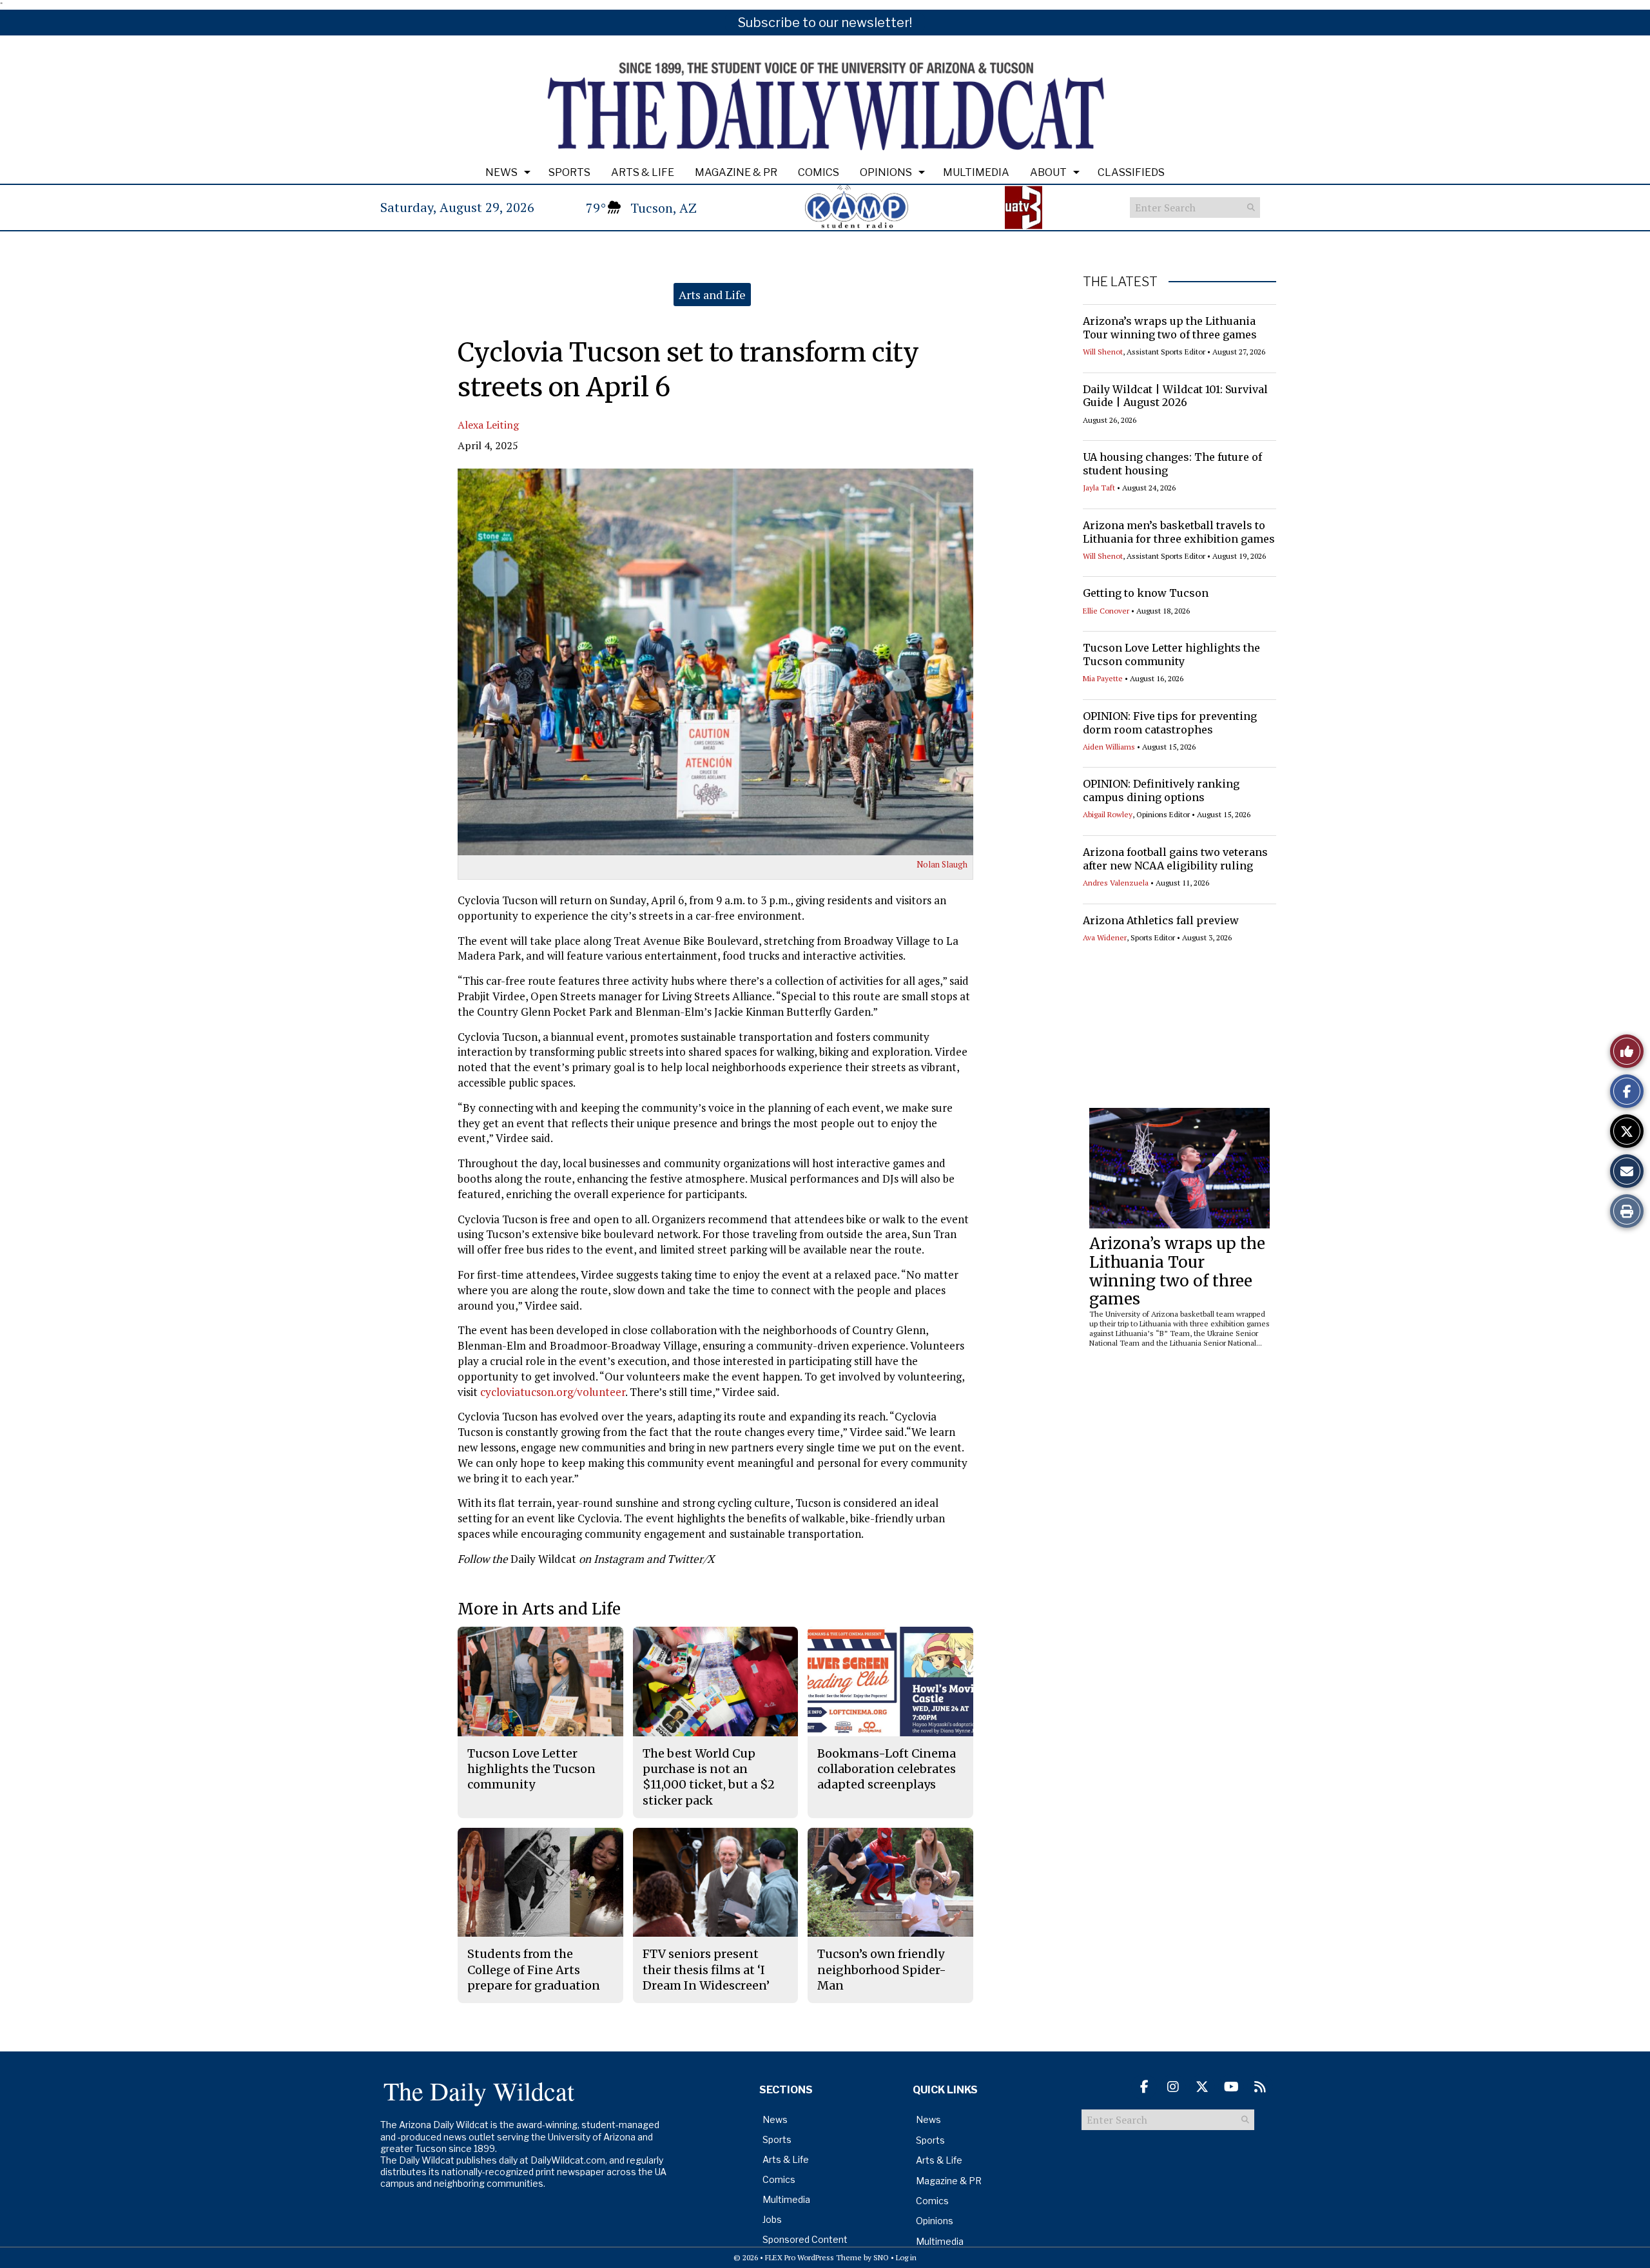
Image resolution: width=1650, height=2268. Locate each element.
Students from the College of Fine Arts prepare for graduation (534, 1970)
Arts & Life (643, 172)
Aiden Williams (1109, 747)
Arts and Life (712, 295)
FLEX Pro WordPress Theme (813, 2257)
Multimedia (976, 172)
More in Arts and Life (539, 1609)
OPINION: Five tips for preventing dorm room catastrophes (1170, 723)
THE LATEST (1120, 282)
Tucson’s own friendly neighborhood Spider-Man (882, 1970)
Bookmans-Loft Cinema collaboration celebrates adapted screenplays (887, 1769)
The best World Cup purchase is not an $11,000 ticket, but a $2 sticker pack (709, 1777)
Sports (569, 172)
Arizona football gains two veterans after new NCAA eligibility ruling (1175, 859)
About (1048, 172)
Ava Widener (1105, 937)
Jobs (772, 2219)
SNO (881, 2257)
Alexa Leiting (488, 425)
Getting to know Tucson (1146, 593)
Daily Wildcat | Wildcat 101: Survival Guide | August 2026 (1175, 396)
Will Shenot (1103, 352)
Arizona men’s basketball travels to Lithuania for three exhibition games (1179, 532)
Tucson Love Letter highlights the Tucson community (1171, 654)
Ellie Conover (1106, 611)
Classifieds (1131, 172)
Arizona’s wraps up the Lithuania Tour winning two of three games (1170, 328)
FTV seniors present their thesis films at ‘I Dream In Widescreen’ (706, 1970)
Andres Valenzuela (1116, 883)
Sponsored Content (805, 2239)
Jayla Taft (1099, 488)
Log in (906, 2257)
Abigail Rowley (1108, 814)
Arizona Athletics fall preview (1161, 920)
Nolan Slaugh (942, 864)
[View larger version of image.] (715, 662)
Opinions (886, 172)
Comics (819, 172)
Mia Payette (1103, 678)
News (501, 172)
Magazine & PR (736, 172)
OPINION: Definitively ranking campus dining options (1161, 790)
